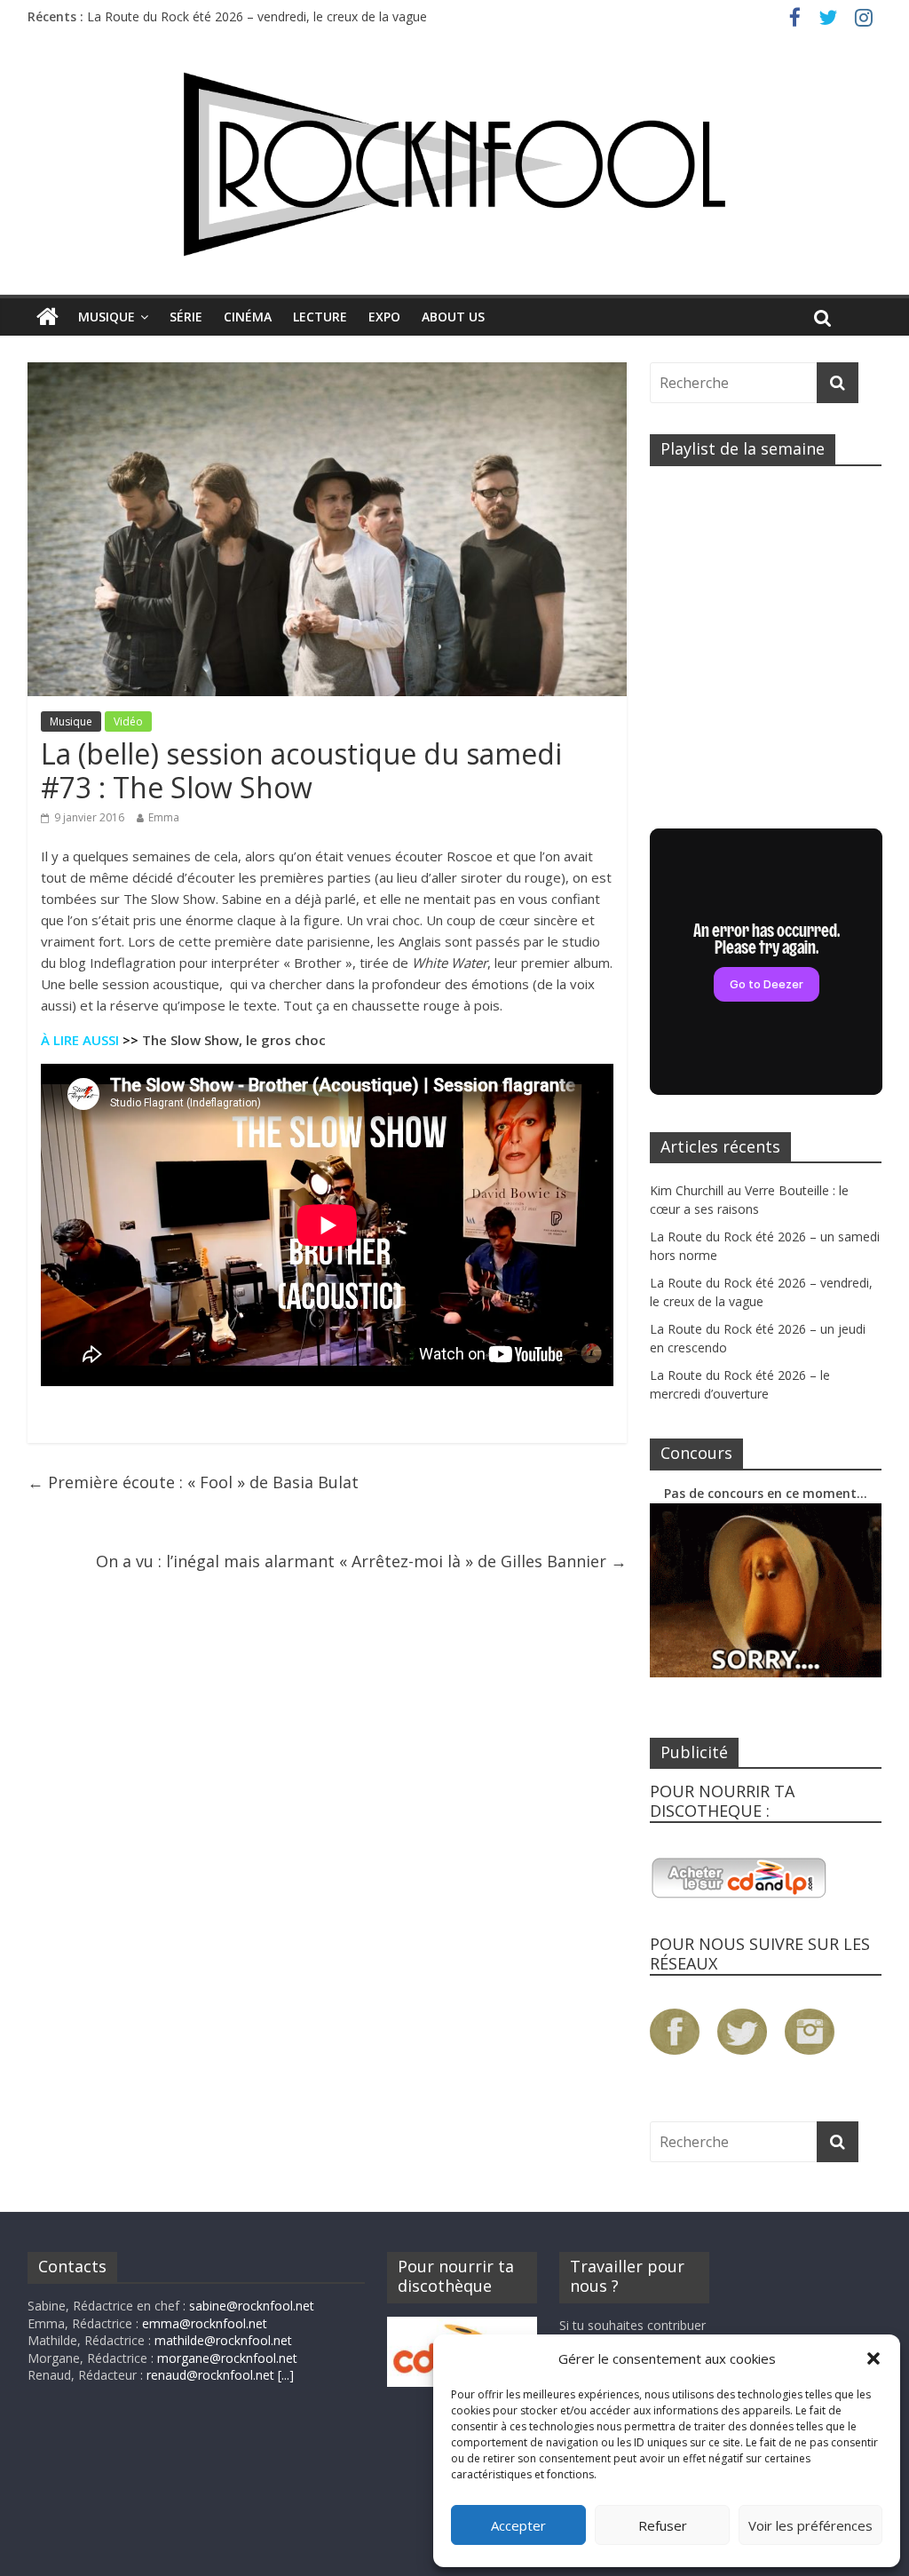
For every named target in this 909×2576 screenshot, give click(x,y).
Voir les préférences (810, 2525)
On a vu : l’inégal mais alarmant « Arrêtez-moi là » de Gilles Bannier (361, 1561)
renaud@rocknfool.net (210, 2375)
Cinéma (248, 317)
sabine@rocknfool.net (252, 2306)
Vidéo (128, 721)
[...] (286, 2375)
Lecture (320, 317)
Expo (384, 317)
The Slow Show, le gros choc (234, 1040)
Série (186, 317)
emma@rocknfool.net (205, 2323)
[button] (873, 2358)
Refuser (663, 2525)
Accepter (518, 2525)
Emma (164, 817)
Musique (107, 317)
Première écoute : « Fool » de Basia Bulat (193, 1482)
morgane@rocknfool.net (227, 2358)
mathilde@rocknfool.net (223, 2340)
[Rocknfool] (454, 164)
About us (453, 317)
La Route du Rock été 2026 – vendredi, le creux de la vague (257, 16)
